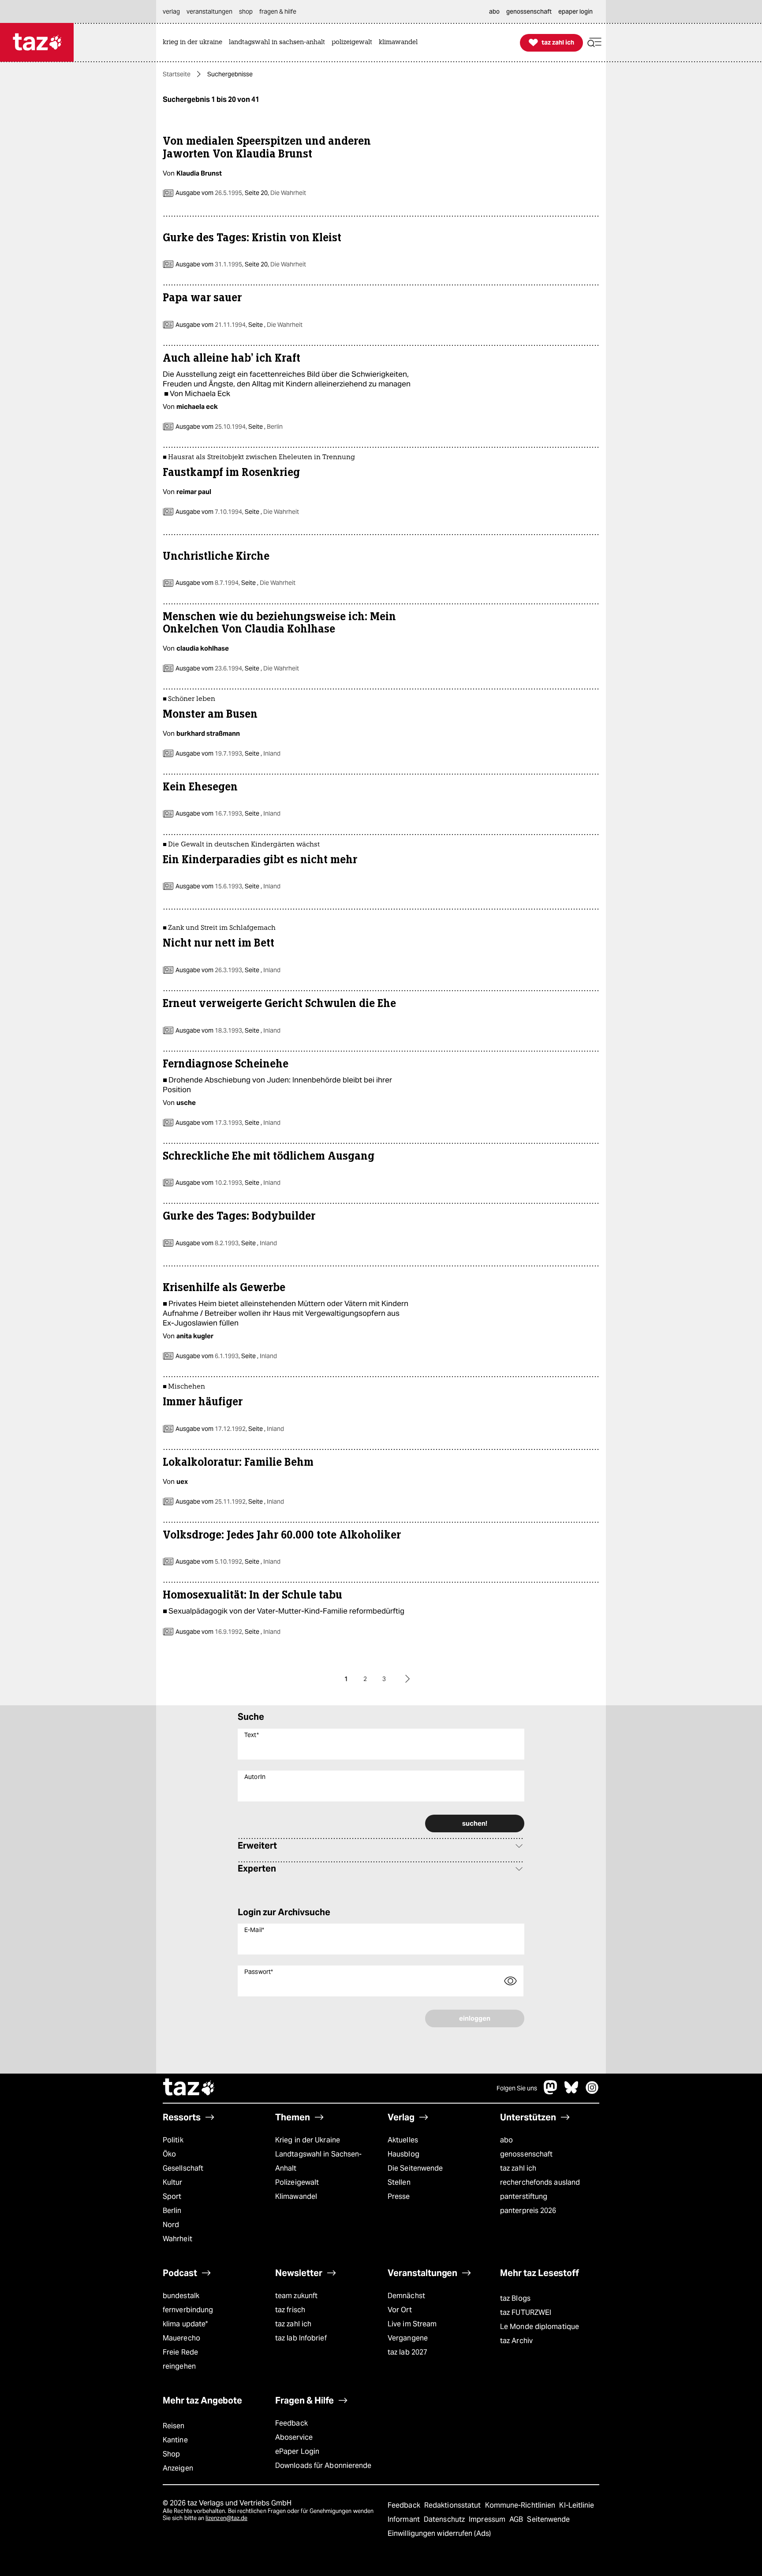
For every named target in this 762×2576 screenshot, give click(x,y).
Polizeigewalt (297, 2182)
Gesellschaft (183, 2168)
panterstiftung (524, 2196)
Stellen (399, 2182)
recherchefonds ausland (540, 2182)
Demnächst (406, 2296)
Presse (399, 2196)
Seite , (275, 325)
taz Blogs (515, 2298)
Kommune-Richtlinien (521, 2505)
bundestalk (181, 2296)
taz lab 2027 (407, 2352)
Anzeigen (178, 2468)
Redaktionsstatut (454, 2505)
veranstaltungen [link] (209, 11)
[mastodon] (551, 2092)
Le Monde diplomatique (540, 2327)
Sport (172, 2196)
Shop (171, 2454)
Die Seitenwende (415, 2168)
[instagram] (592, 2092)
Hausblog (403, 2154)
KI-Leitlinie (577, 2505)
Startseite (177, 74)
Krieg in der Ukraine (308, 2140)
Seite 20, (275, 193)
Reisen (174, 2426)
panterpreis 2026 (528, 2211)
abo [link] (494, 11)
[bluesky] (571, 2092)
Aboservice (294, 2437)
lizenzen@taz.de (226, 2518)
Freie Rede (180, 2352)
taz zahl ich (518, 2168)
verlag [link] (171, 11)
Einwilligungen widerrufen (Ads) (439, 2533)
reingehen (179, 2366)
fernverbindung (188, 2310)
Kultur (173, 2182)
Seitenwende (548, 2519)
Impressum (488, 2519)
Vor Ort (400, 2310)
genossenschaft (526, 2154)
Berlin (172, 2211)
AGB (517, 2519)
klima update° (185, 2324)
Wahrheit (177, 2239)
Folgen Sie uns (517, 2088)
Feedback (291, 2423)
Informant (405, 2519)
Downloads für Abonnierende (323, 2466)
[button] (594, 43)
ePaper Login (297, 2451)
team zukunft (296, 2296)
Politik (173, 2140)
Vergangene (408, 2338)
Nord (171, 2225)
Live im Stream (412, 2324)
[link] (195, 43)
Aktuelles (403, 2140)
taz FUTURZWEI (526, 2312)
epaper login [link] (575, 11)
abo (506, 2140)
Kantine (175, 2440)
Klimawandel (296, 2196)
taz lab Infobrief (301, 2338)
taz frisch (290, 2310)
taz (189, 2088)
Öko (169, 2154)
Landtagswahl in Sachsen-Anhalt (318, 2161)
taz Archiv (516, 2341)
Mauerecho (181, 2338)
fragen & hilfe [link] (278, 11)
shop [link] (246, 11)
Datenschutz (445, 2519)
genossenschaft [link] (529, 11)
